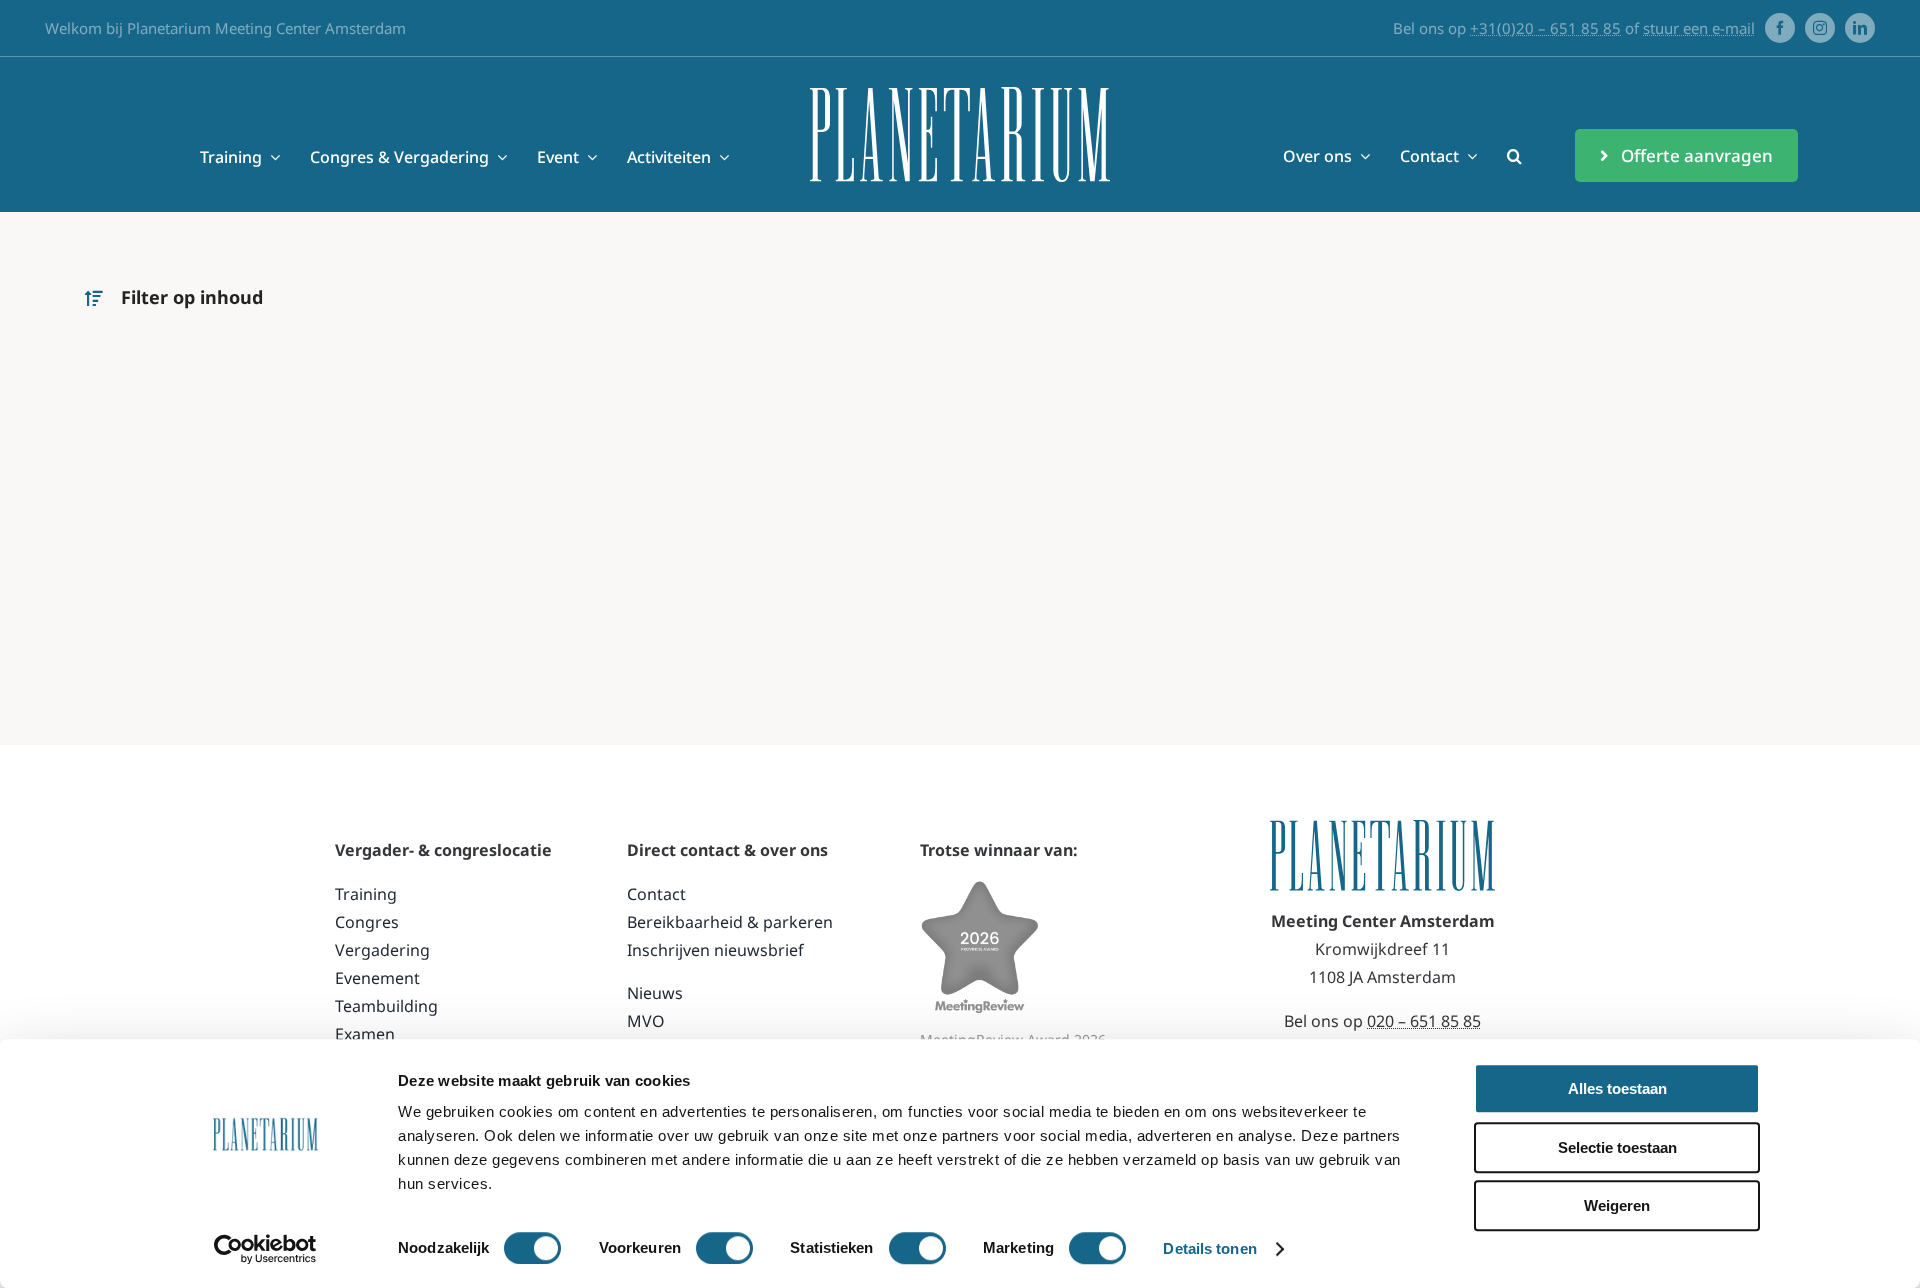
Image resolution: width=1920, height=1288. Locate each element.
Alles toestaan (1617, 1088)
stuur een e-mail (1699, 28)
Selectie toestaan (1617, 1147)
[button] (1514, 156)
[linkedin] (1860, 28)
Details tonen (1209, 1248)
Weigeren (1617, 1205)
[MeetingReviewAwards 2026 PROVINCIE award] (980, 888)
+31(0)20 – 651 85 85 (1545, 28)
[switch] (724, 1248)
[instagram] (1820, 28)
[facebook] (1780, 28)
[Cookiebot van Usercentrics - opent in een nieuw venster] (265, 1249)
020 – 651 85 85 (1424, 1021)
